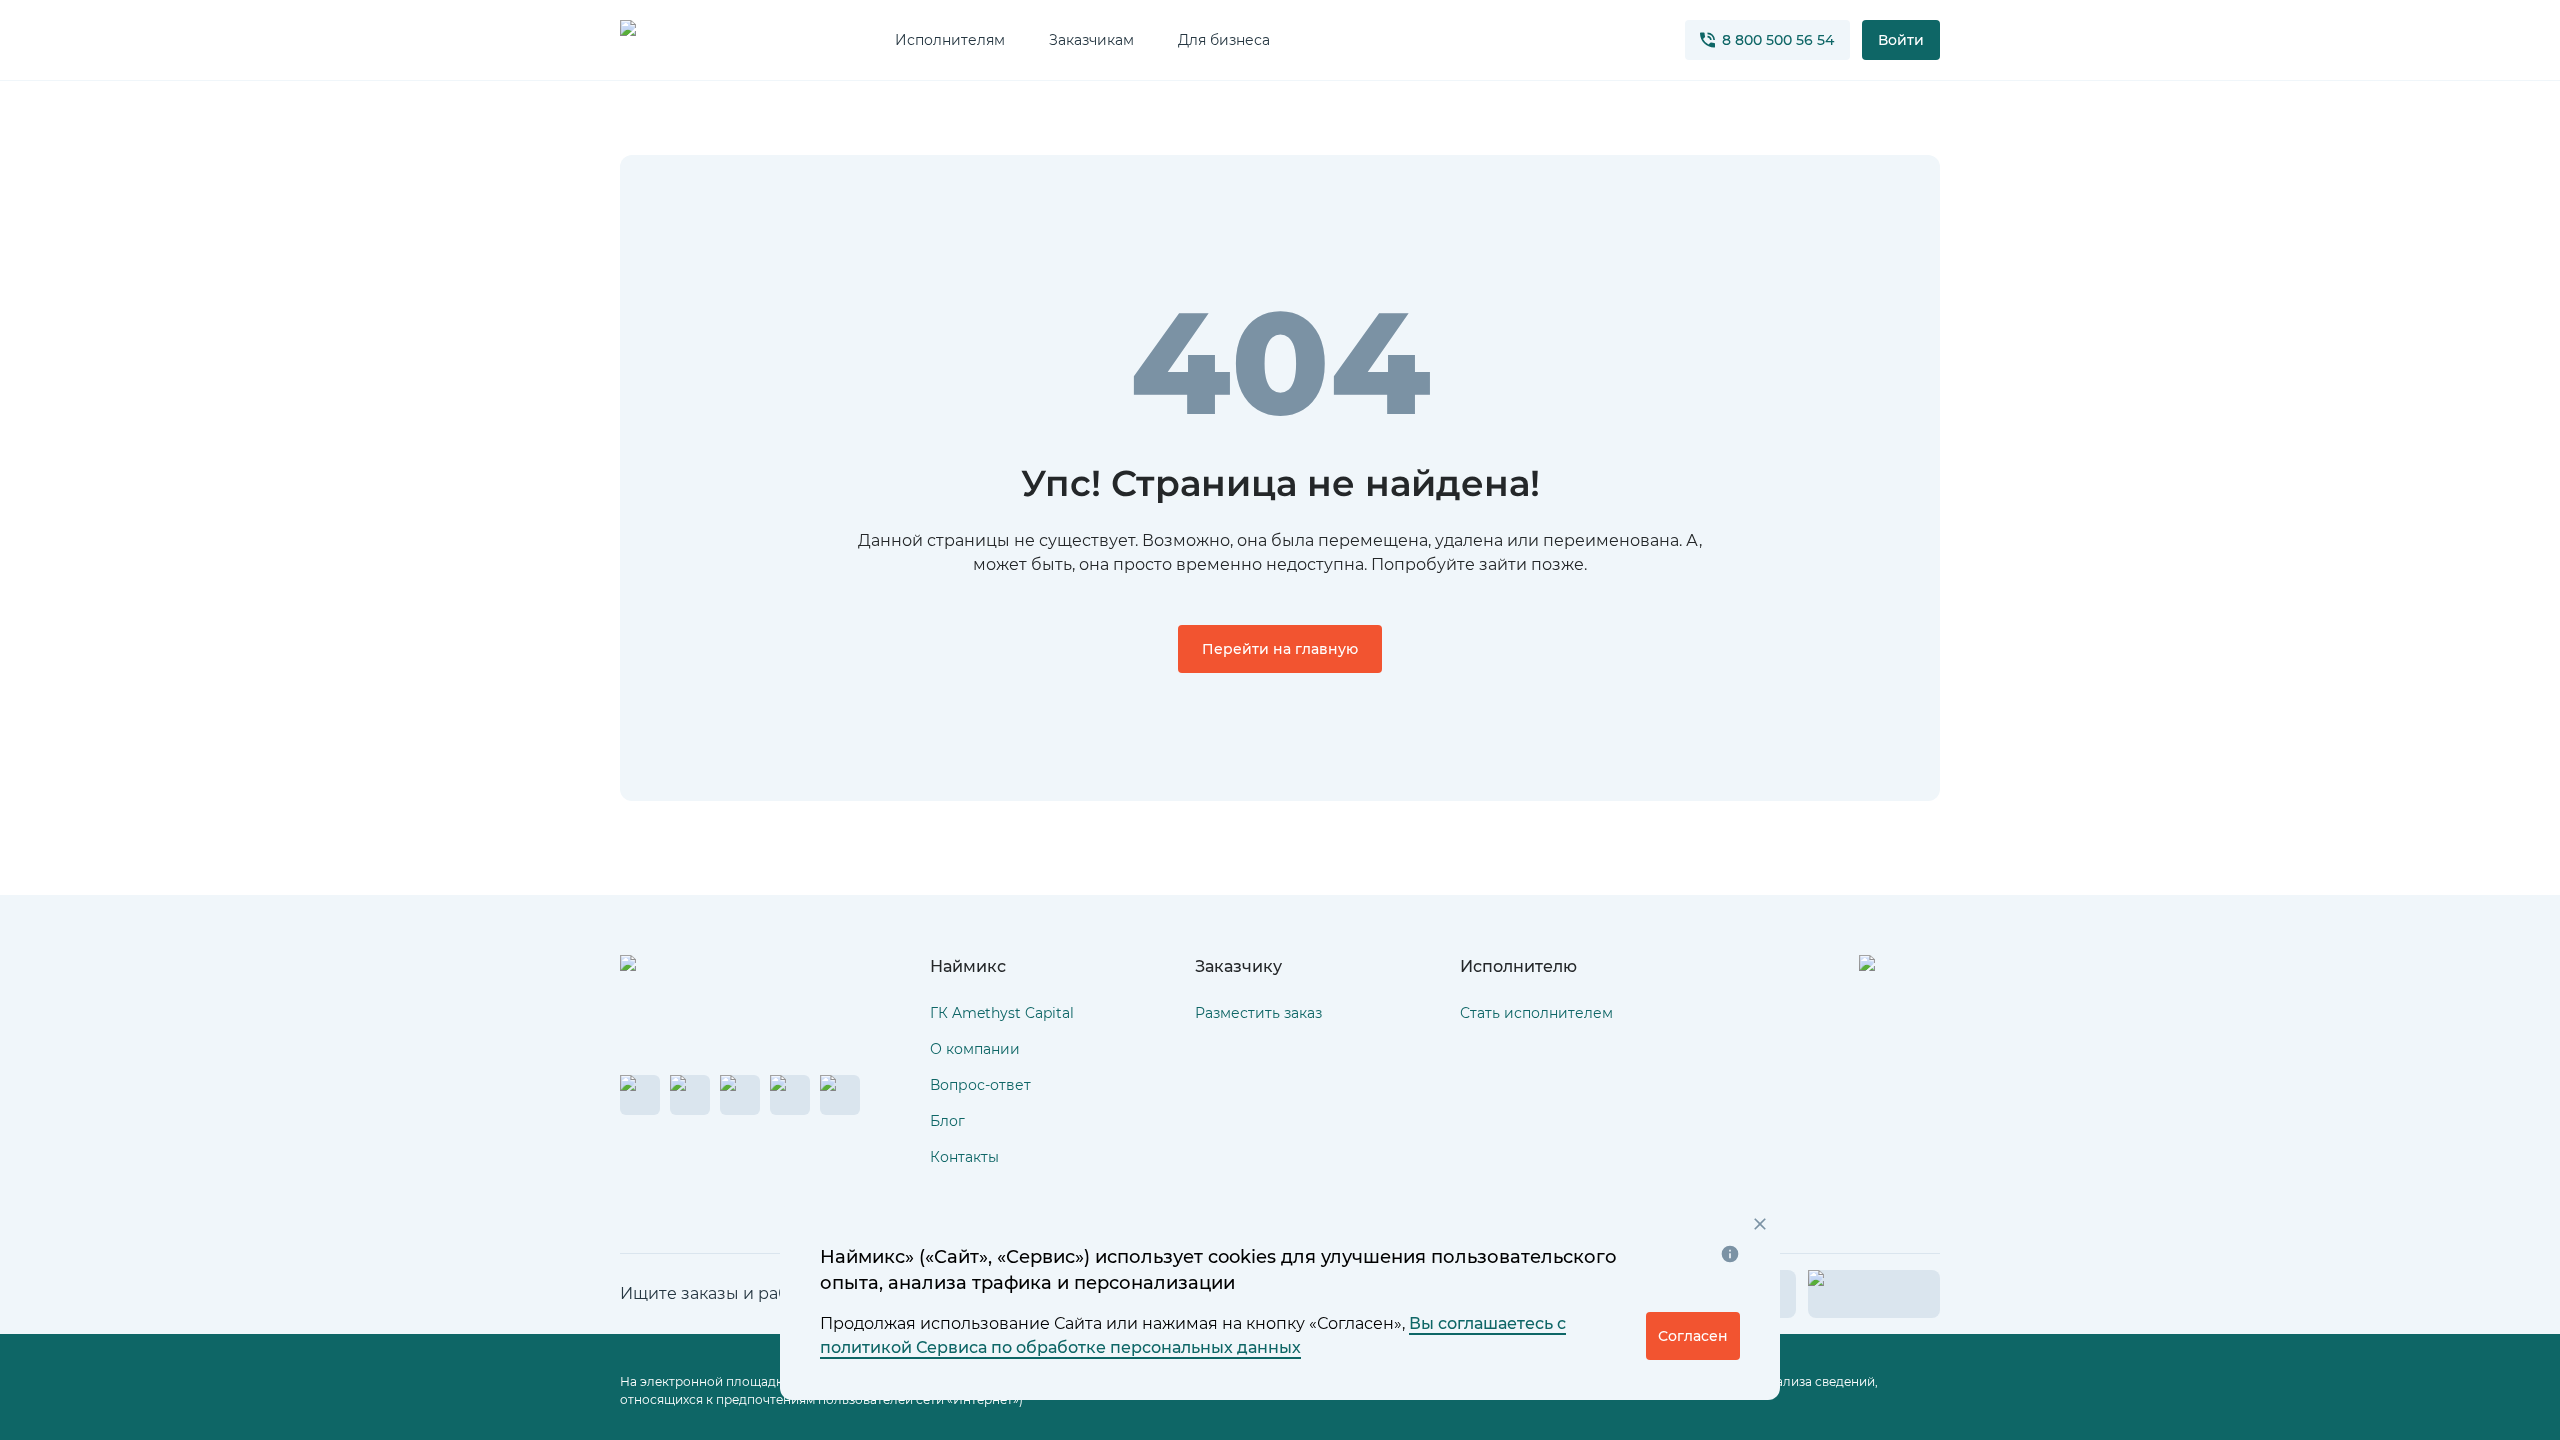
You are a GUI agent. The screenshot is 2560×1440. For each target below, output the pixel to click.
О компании (975, 1049)
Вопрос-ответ (980, 1085)
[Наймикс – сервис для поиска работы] (713, 985)
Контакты (964, 1157)
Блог (947, 1121)
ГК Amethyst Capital (1002, 1013)
